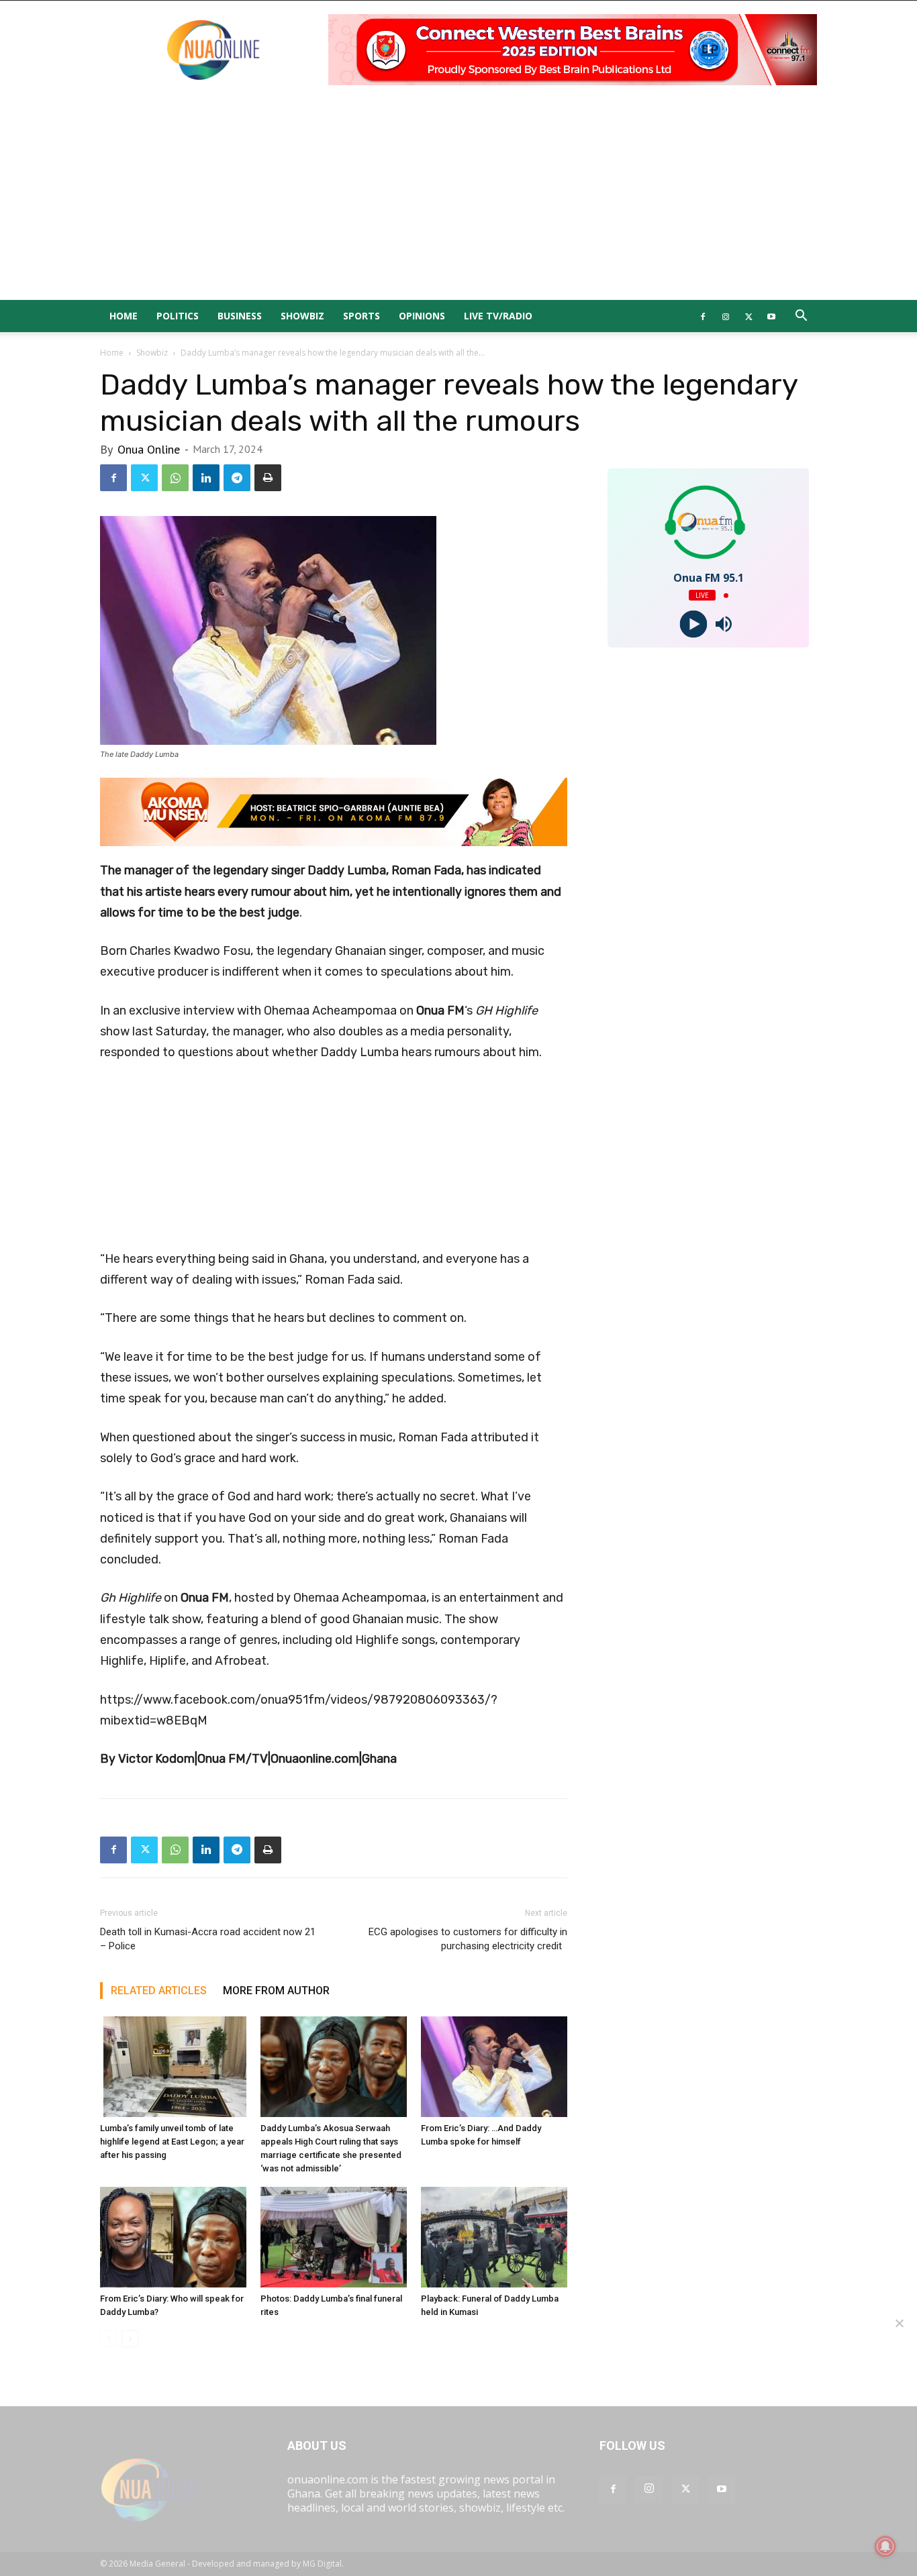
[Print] (268, 478)
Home (124, 316)
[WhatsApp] (175, 478)
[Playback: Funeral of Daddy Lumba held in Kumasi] (494, 2237)
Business (240, 316)
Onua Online (149, 449)
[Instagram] (726, 316)
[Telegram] (237, 478)
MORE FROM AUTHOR (276, 1991)
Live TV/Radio (498, 316)
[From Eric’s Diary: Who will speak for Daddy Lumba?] (173, 2237)
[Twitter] (749, 316)
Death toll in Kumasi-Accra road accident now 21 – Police (208, 1939)
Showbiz (302, 316)
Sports (361, 316)
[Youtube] (771, 316)
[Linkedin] (206, 478)
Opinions (422, 316)
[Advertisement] (458, 199)
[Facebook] (703, 316)
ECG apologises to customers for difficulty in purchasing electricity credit (468, 1939)
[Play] (693, 624)
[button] (801, 317)
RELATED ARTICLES (159, 1991)
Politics (178, 316)
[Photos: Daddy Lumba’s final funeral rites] (334, 2237)
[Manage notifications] (885, 2546)
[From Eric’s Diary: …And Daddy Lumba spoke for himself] (494, 2067)
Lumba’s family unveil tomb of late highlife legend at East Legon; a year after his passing (172, 2142)
